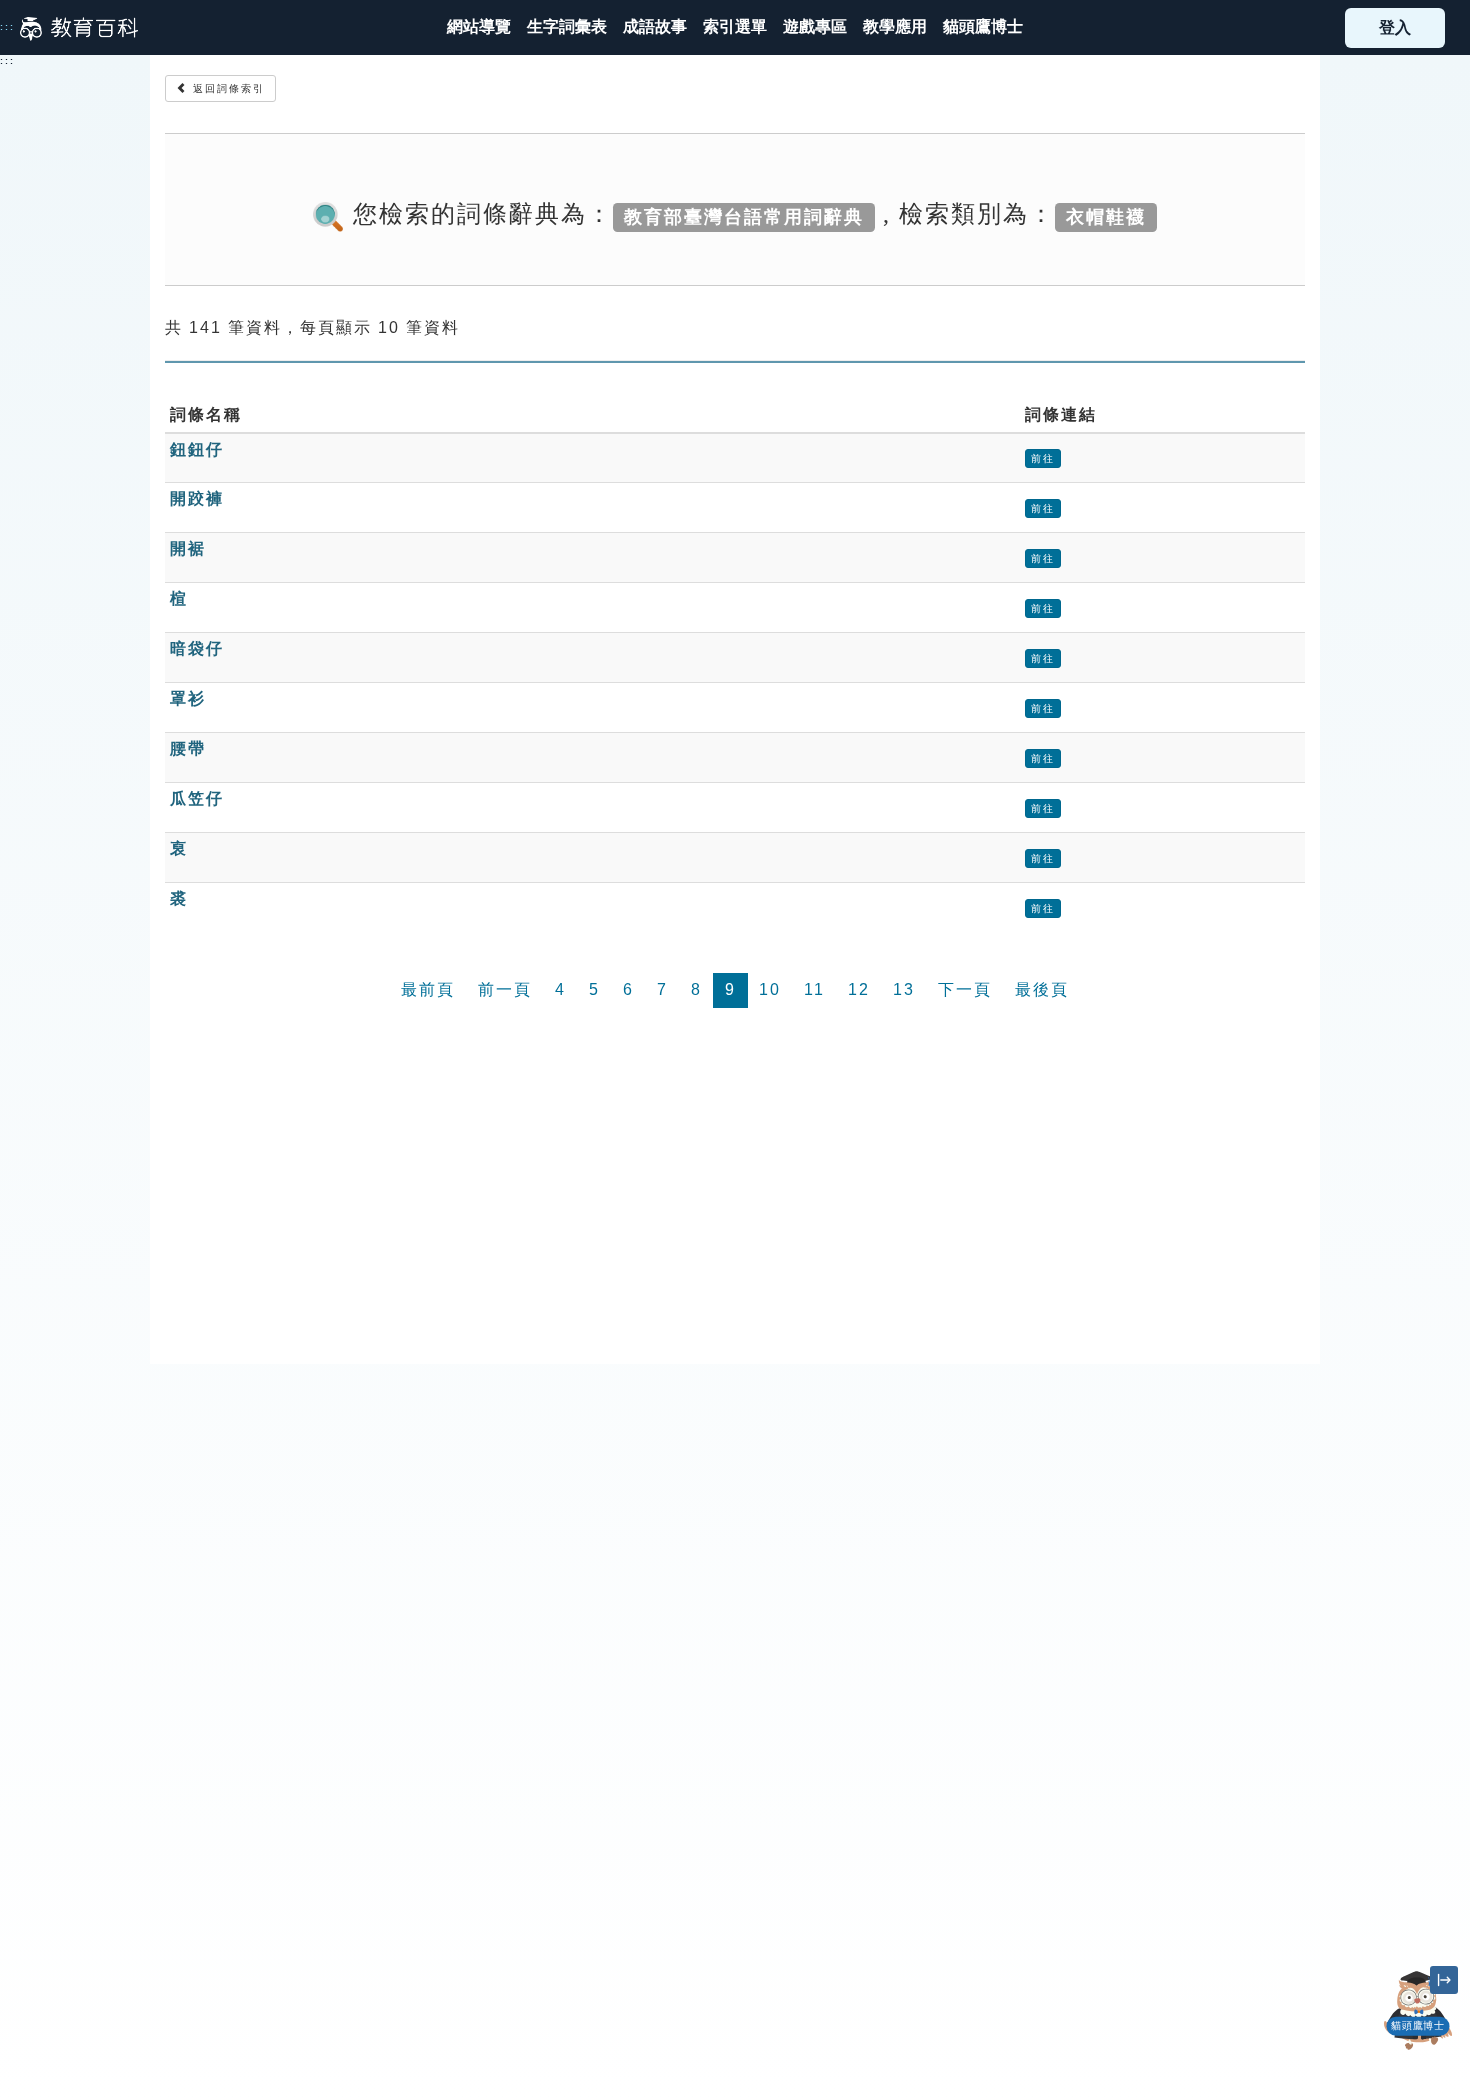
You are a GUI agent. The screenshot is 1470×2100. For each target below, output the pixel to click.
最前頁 (428, 989)
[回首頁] (79, 28)
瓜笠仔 (197, 798)
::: (7, 27)
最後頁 (1042, 989)
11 (814, 989)
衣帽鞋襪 (1106, 216)
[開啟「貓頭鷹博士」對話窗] (1419, 2010)
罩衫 (188, 698)
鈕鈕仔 (197, 449)
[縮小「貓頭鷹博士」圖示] (1444, 1980)
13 (904, 989)
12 (859, 989)
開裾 (188, 548)
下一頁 (965, 989)
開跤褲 (197, 498)
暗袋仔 (197, 648)
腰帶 (188, 748)
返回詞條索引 (226, 88)
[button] (735, 27)
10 (770, 989)
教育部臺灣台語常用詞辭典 (744, 216)
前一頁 (505, 989)
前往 (1043, 458)
